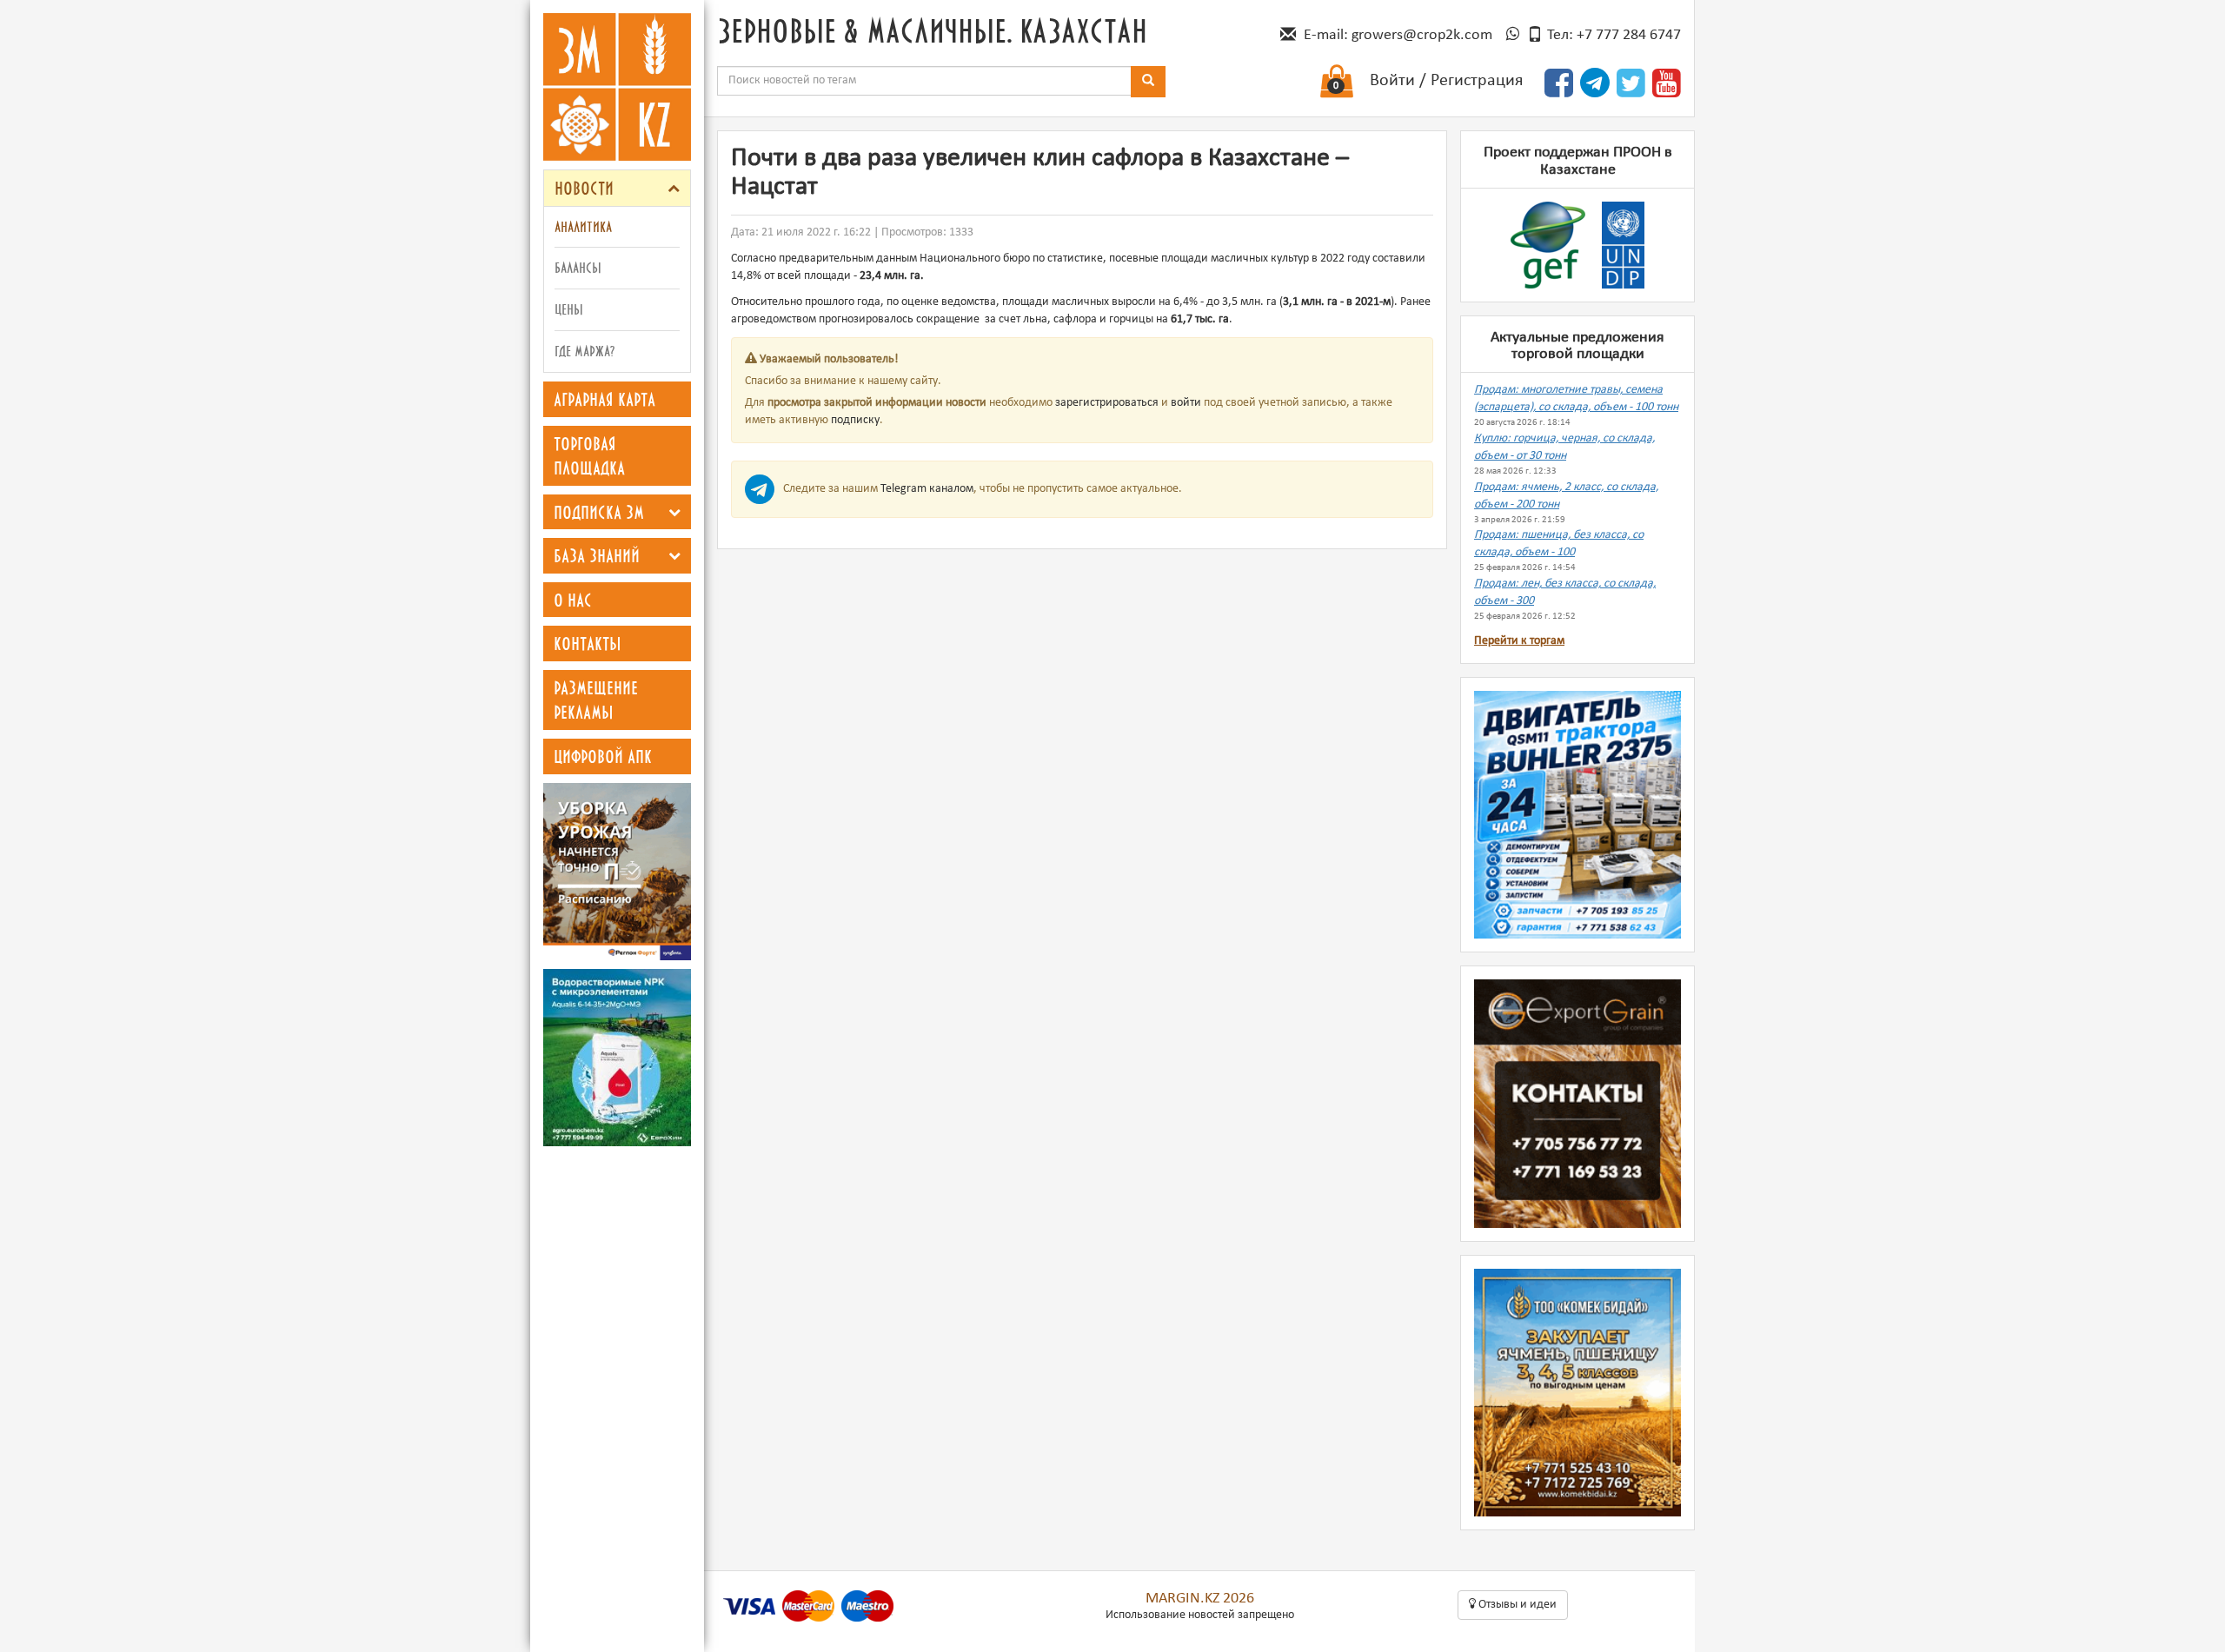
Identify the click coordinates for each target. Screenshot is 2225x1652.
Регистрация (1477, 81)
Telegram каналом (927, 489)
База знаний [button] (597, 555)
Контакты (588, 643)
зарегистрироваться (1107, 403)
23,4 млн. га (890, 276)
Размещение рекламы (596, 700)
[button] (674, 188)
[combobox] (924, 81)
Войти (1392, 81)
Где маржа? (584, 351)
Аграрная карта (604, 399)
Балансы (578, 267)
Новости (584, 188)
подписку (855, 420)
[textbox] (924, 81)
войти (1186, 403)
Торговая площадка (589, 456)
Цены (569, 309)
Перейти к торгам (1519, 641)
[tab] (617, 188)
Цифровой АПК (603, 756)
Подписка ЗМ (599, 512)
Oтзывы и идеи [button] (1516, 1605)
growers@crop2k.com (1422, 35)
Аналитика (583, 226)
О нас (573, 600)
